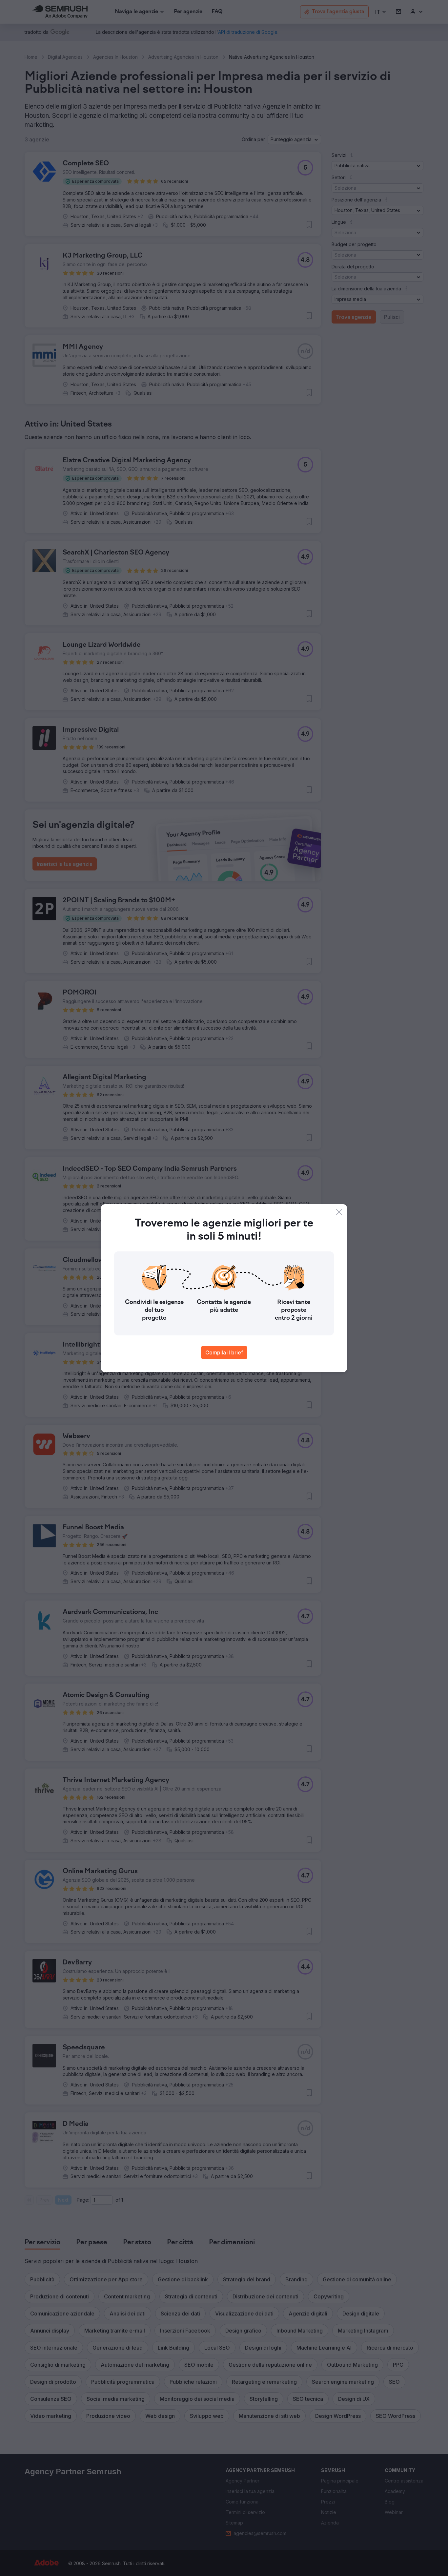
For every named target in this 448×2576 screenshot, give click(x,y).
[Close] (339, 1212)
